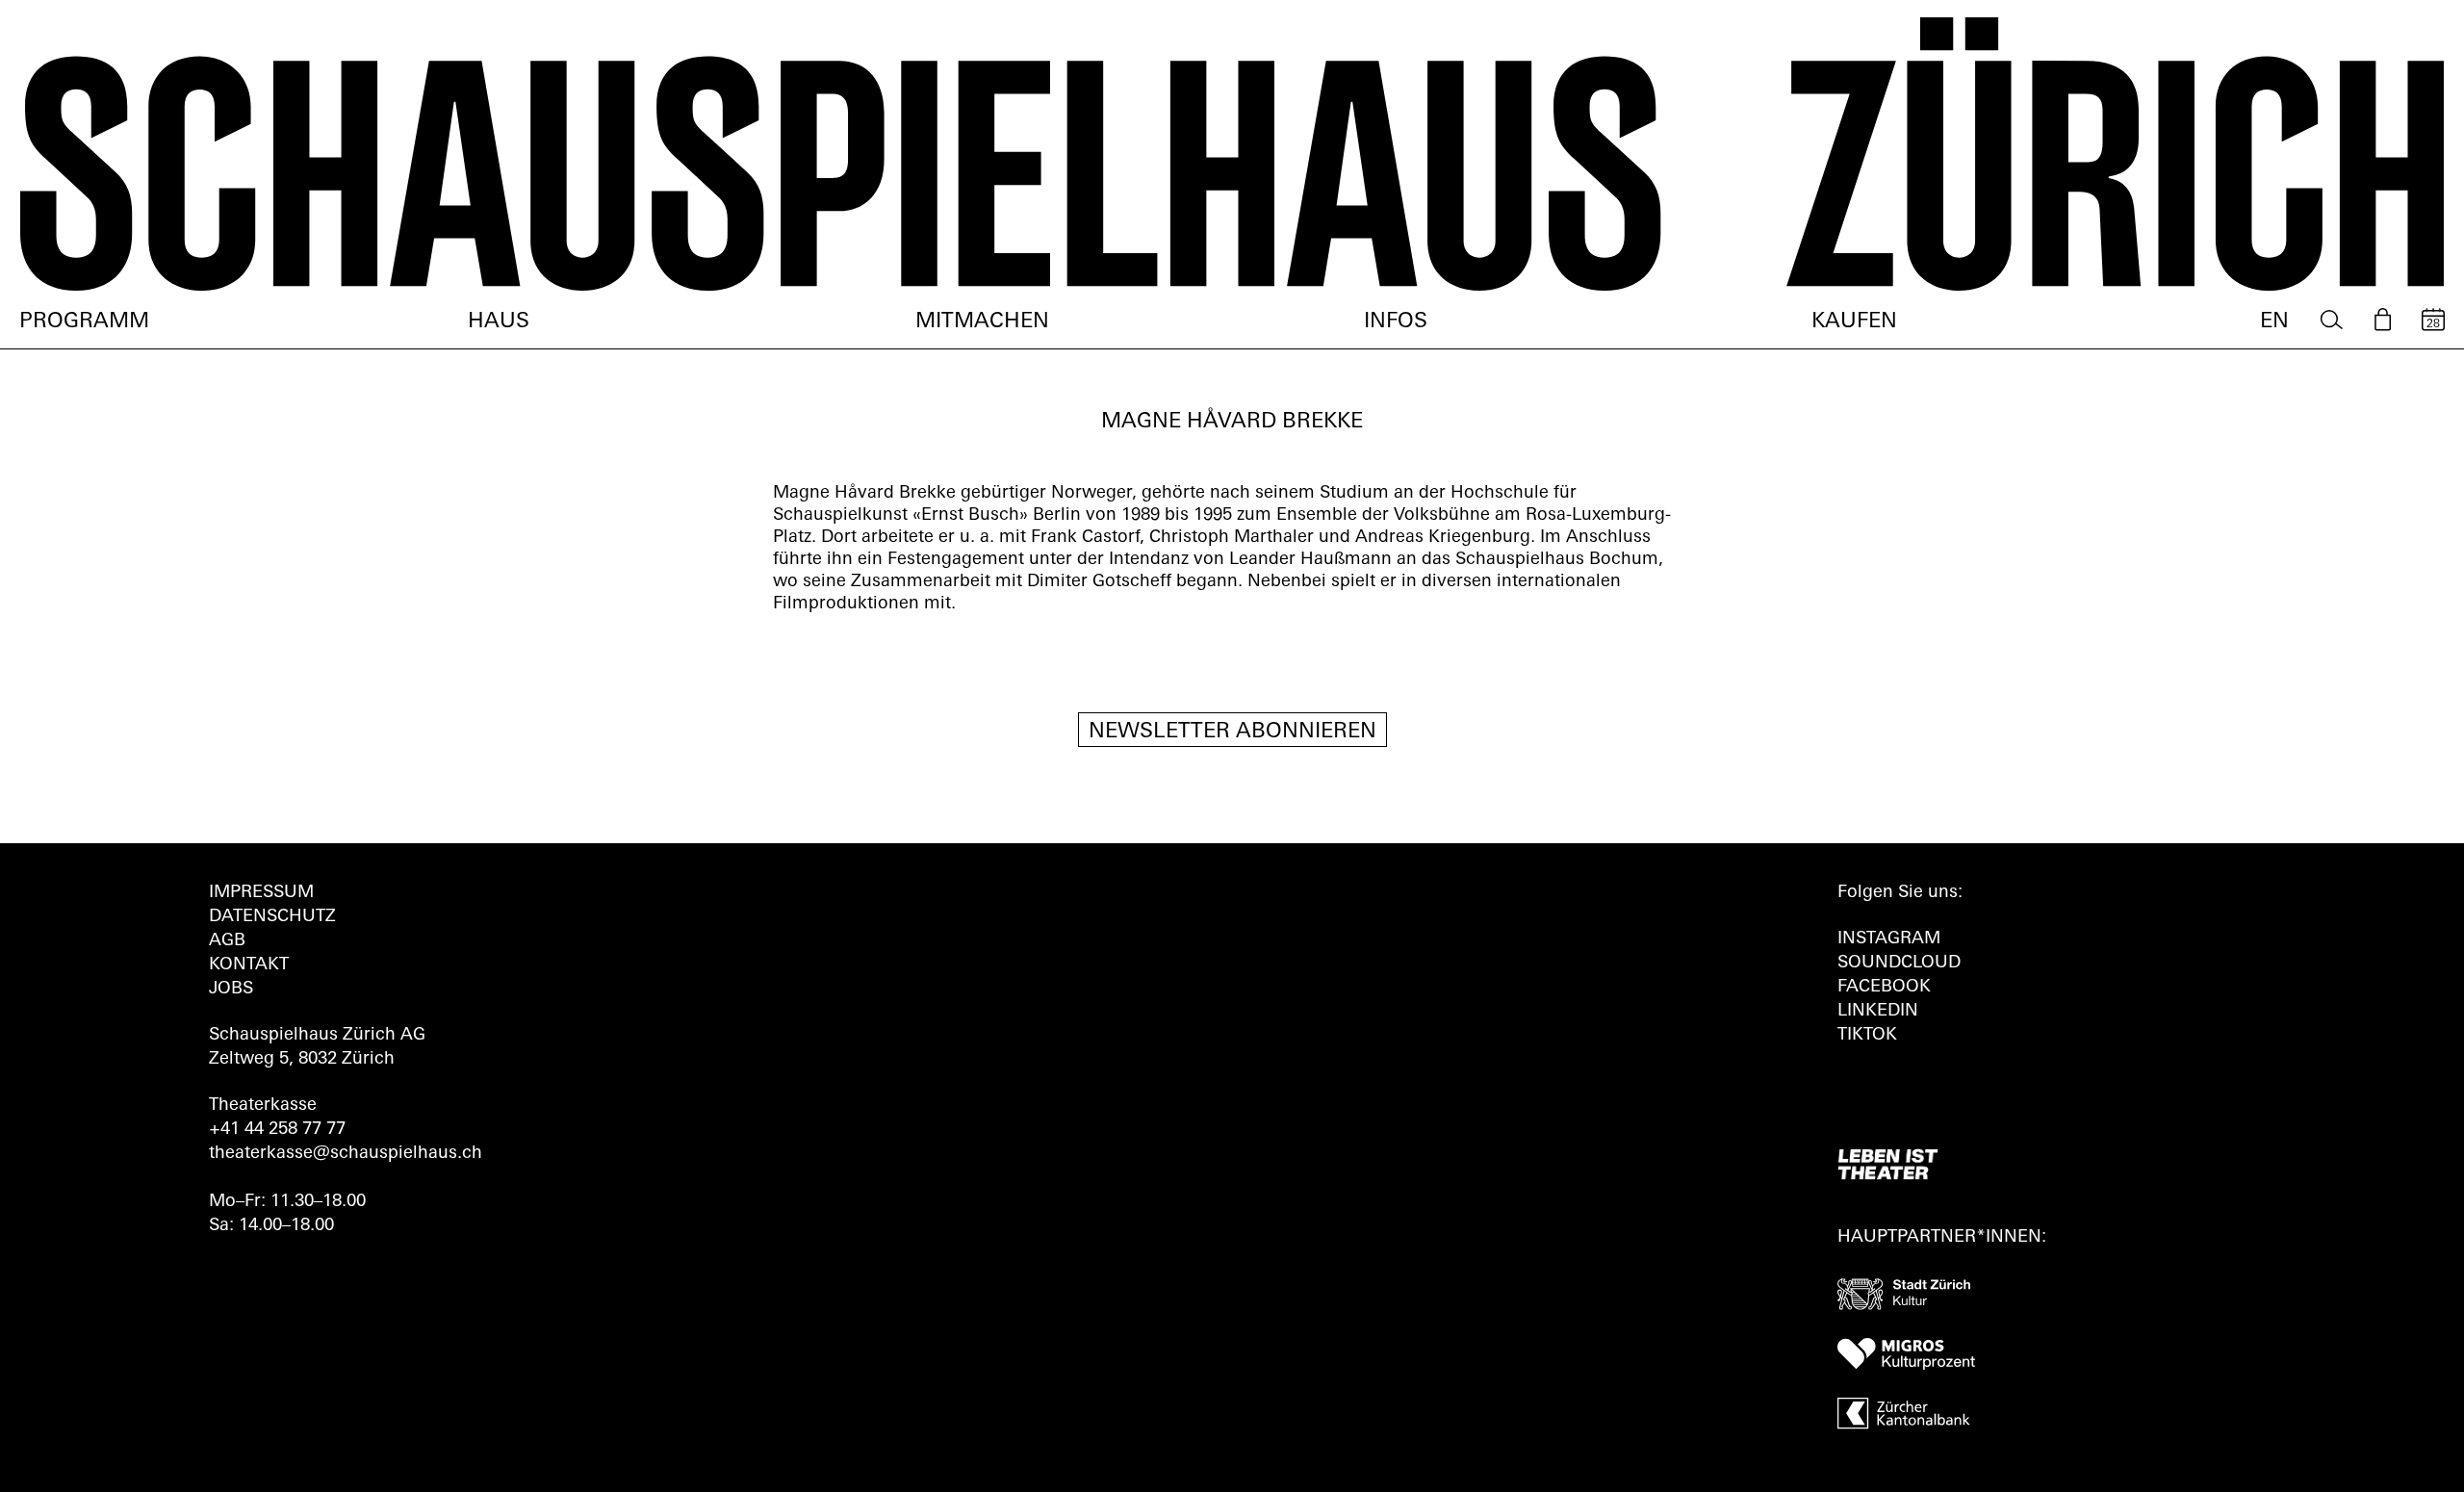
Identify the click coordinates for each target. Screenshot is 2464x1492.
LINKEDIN (1878, 1012)
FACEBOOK (1884, 988)
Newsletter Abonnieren (1232, 732)
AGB (227, 941)
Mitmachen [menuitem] (982, 322)
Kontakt (249, 965)
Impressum (261, 893)
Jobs (231, 990)
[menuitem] (2332, 320)
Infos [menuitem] (1396, 322)
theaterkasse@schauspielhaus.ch (346, 1154)
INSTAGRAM (1889, 939)
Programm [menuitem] (84, 322)
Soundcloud (1899, 964)
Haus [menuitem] (499, 322)
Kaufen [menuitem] (1854, 322)
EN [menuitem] (2274, 322)
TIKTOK (1867, 1036)
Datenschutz (272, 917)
